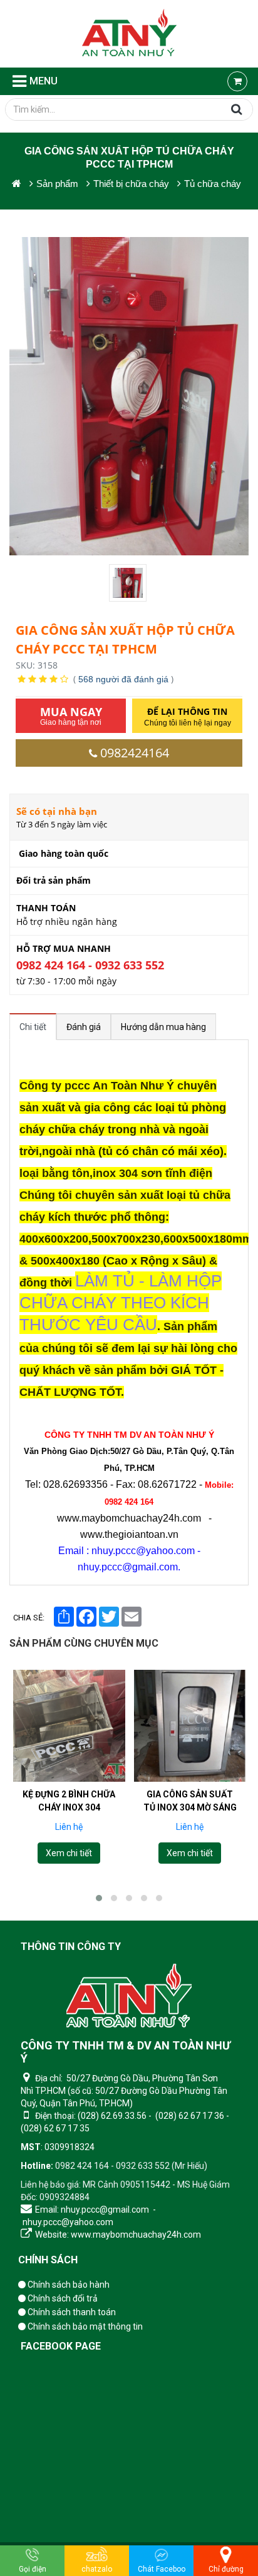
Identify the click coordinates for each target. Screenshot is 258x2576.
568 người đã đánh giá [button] (123, 679)
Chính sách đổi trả (62, 2298)
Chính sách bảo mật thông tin (84, 2326)
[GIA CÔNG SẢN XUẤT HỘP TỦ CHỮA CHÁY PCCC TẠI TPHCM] (129, 583)
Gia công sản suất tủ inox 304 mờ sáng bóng (190, 1807)
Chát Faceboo (162, 2569)
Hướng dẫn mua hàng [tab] (163, 1027)
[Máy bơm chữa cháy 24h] (129, 34)
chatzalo (97, 2569)
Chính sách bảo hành (68, 2285)
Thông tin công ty (71, 1947)
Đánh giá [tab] (84, 1027)
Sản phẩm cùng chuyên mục (84, 1643)
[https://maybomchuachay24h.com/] (17, 184)
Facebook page (61, 2346)
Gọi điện (33, 2569)
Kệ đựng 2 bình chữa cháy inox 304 (69, 1800)
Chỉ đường (226, 2569)
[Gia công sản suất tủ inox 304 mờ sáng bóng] (190, 1726)
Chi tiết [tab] (33, 1027)
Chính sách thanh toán (71, 2312)
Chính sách (48, 2260)
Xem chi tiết (69, 1853)
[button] (99, 1898)
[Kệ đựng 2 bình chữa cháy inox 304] (69, 1726)
